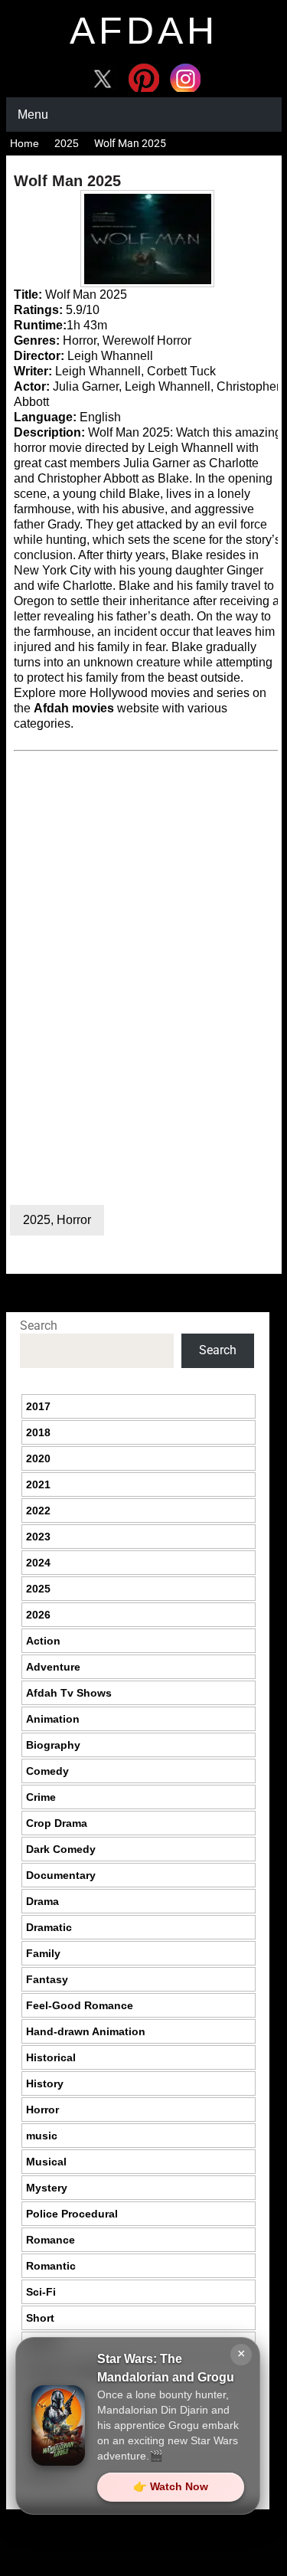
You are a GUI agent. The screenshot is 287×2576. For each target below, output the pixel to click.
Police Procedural (72, 2214)
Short (40, 2318)
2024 (38, 1563)
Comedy (47, 1771)
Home (24, 143)
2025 (67, 143)
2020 (38, 1458)
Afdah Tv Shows (69, 1693)
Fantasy (47, 1979)
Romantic (51, 2266)
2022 (38, 1511)
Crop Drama (57, 1823)
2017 (38, 1406)
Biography (53, 1745)
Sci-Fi (41, 2292)
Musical (46, 2162)
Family (43, 1953)
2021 (38, 1484)
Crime (41, 1797)
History (45, 2083)
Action (43, 1641)
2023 (38, 1537)
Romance (51, 2240)
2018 (38, 1432)
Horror (74, 1220)
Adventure (53, 1667)
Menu (33, 115)
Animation (53, 1719)
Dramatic (49, 1927)
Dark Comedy (61, 1849)
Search (39, 1326)
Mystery (47, 2188)
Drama (42, 1901)
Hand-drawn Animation (86, 2031)
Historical (51, 2057)
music (42, 2136)
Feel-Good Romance (80, 2005)
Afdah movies (74, 708)
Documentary (61, 1875)
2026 (38, 1615)
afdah (144, 31)
